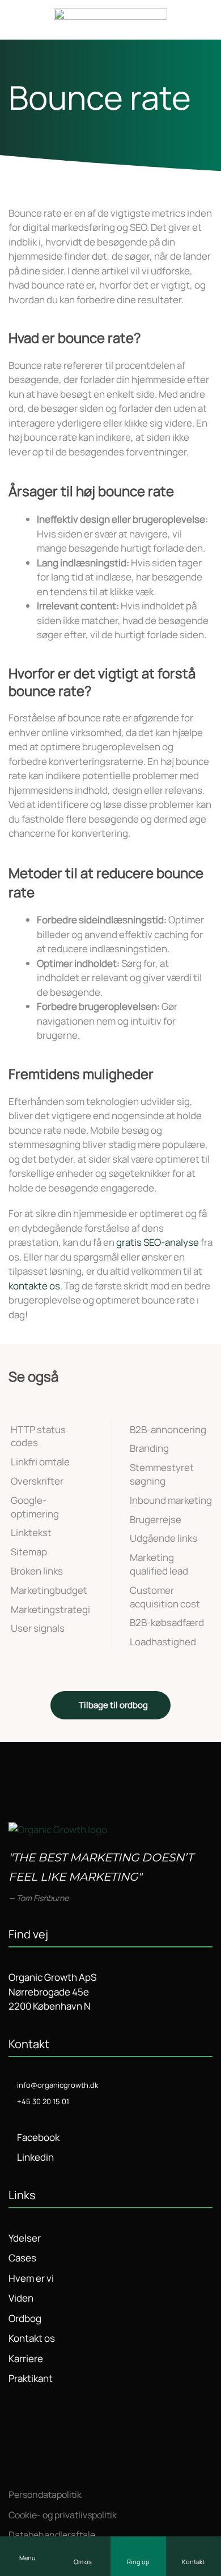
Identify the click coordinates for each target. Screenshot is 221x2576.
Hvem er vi (31, 2278)
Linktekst (31, 1532)
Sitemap (29, 1552)
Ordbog (25, 2318)
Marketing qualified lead (159, 1564)
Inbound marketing (171, 1500)
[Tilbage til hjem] (110, 20)
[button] (28, 2556)
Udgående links (163, 1538)
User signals (38, 1628)
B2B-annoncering (168, 1429)
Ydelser (25, 2238)
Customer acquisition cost (165, 1597)
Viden (21, 2298)
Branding (149, 1448)
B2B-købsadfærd (167, 1622)
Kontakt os (32, 2338)
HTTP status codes (38, 1436)
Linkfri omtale (40, 1462)
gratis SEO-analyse (158, 1242)
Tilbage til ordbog (113, 1705)
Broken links (37, 1571)
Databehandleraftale (52, 2535)
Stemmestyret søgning (162, 1474)
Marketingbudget (49, 1590)
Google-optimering (35, 1507)
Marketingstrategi (50, 1609)
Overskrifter (37, 1481)
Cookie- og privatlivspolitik (63, 2515)
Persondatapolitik (45, 2495)
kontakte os (34, 1286)
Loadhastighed (163, 1642)
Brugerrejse (156, 1519)
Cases (22, 2258)
